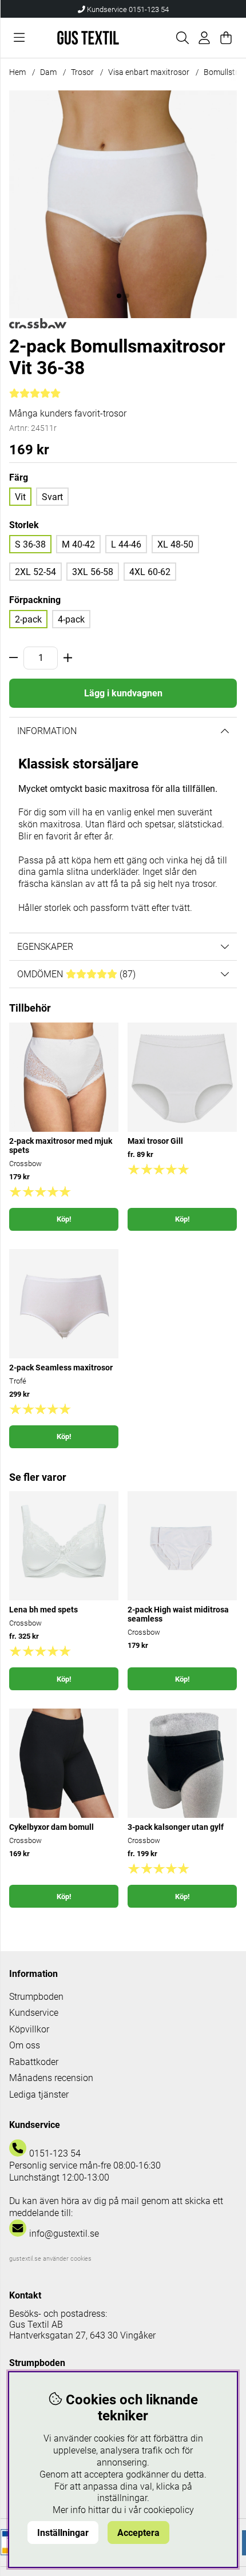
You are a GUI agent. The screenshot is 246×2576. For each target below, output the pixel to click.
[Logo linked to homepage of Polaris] (88, 37)
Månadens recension (51, 2078)
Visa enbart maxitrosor (149, 72)
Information (47, 731)
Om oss (25, 2045)
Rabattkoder (34, 2062)
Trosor (82, 72)
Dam (48, 72)
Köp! (64, 1219)
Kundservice (34, 2013)
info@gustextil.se (64, 2234)
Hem (17, 72)
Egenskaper (45, 947)
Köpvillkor (29, 2029)
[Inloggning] (204, 38)
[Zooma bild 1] (123, 204)
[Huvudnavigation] (19, 38)
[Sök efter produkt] (182, 38)
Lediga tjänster (39, 2095)
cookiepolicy (169, 2510)
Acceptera (138, 2533)
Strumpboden (36, 1997)
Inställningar (63, 2533)
